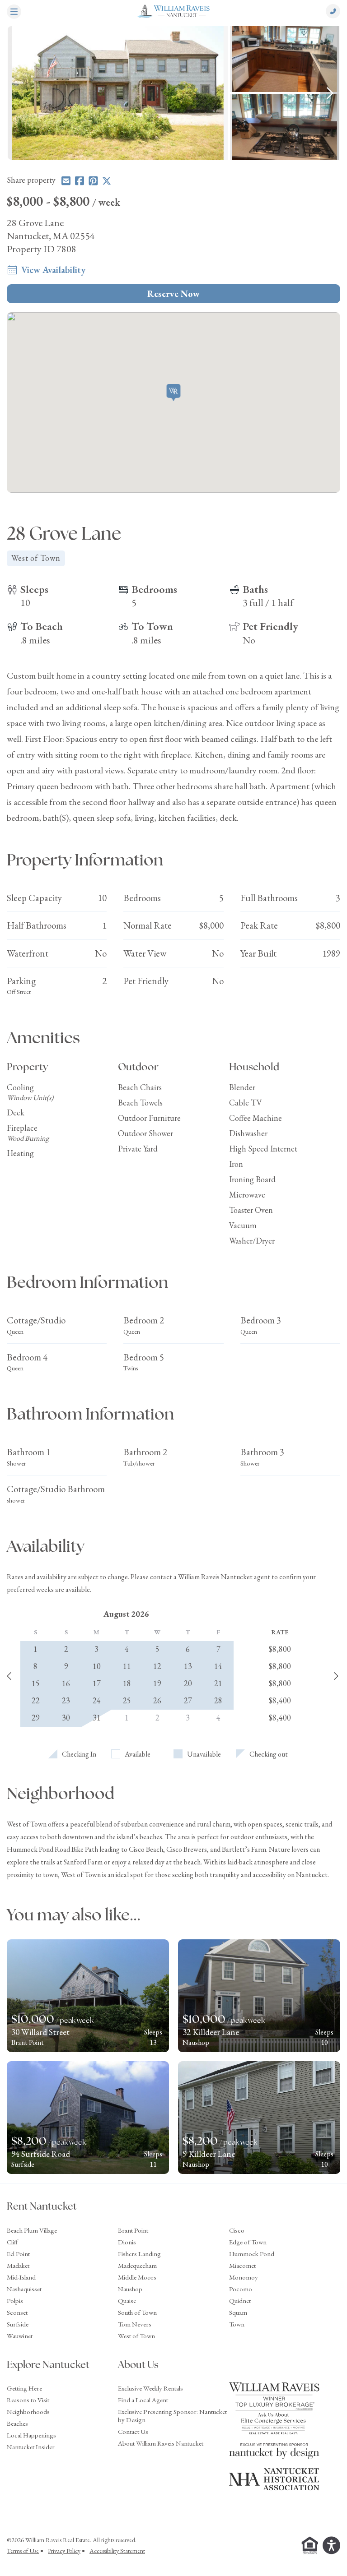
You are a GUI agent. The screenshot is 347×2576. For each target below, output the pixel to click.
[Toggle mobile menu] (14, 13)
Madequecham (137, 2265)
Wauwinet (20, 2336)
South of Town (137, 2312)
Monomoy (244, 2277)
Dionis (127, 2242)
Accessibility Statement (117, 2551)
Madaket (18, 2265)
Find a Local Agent (143, 2400)
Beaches (17, 2423)
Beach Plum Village (32, 2230)
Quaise (127, 2301)
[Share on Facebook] (80, 181)
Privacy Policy (64, 2551)
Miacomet (242, 2265)
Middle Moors (137, 2277)
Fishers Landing (139, 2254)
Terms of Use (23, 2551)
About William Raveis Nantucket (161, 2443)
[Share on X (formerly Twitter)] (107, 181)
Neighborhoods (28, 2412)
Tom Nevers (135, 2324)
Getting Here (24, 2388)
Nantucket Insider (31, 2447)
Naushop (130, 2289)
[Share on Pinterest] (93, 181)
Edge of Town (248, 2242)
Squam (238, 2312)
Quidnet (240, 2301)
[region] (173, 93)
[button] (174, 393)
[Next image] (330, 93)
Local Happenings (31, 2435)
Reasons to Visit (28, 2400)
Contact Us (133, 2431)
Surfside (18, 2324)
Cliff (12, 2242)
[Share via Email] (66, 181)
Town (237, 2324)
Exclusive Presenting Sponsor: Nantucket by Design (172, 2416)
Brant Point (133, 2230)
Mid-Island (21, 2277)
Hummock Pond (252, 2254)
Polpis (15, 2301)
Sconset (17, 2312)
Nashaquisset (24, 2289)
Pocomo (241, 2289)
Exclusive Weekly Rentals (150, 2388)
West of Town (136, 2336)
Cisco (237, 2230)
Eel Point (18, 2254)
